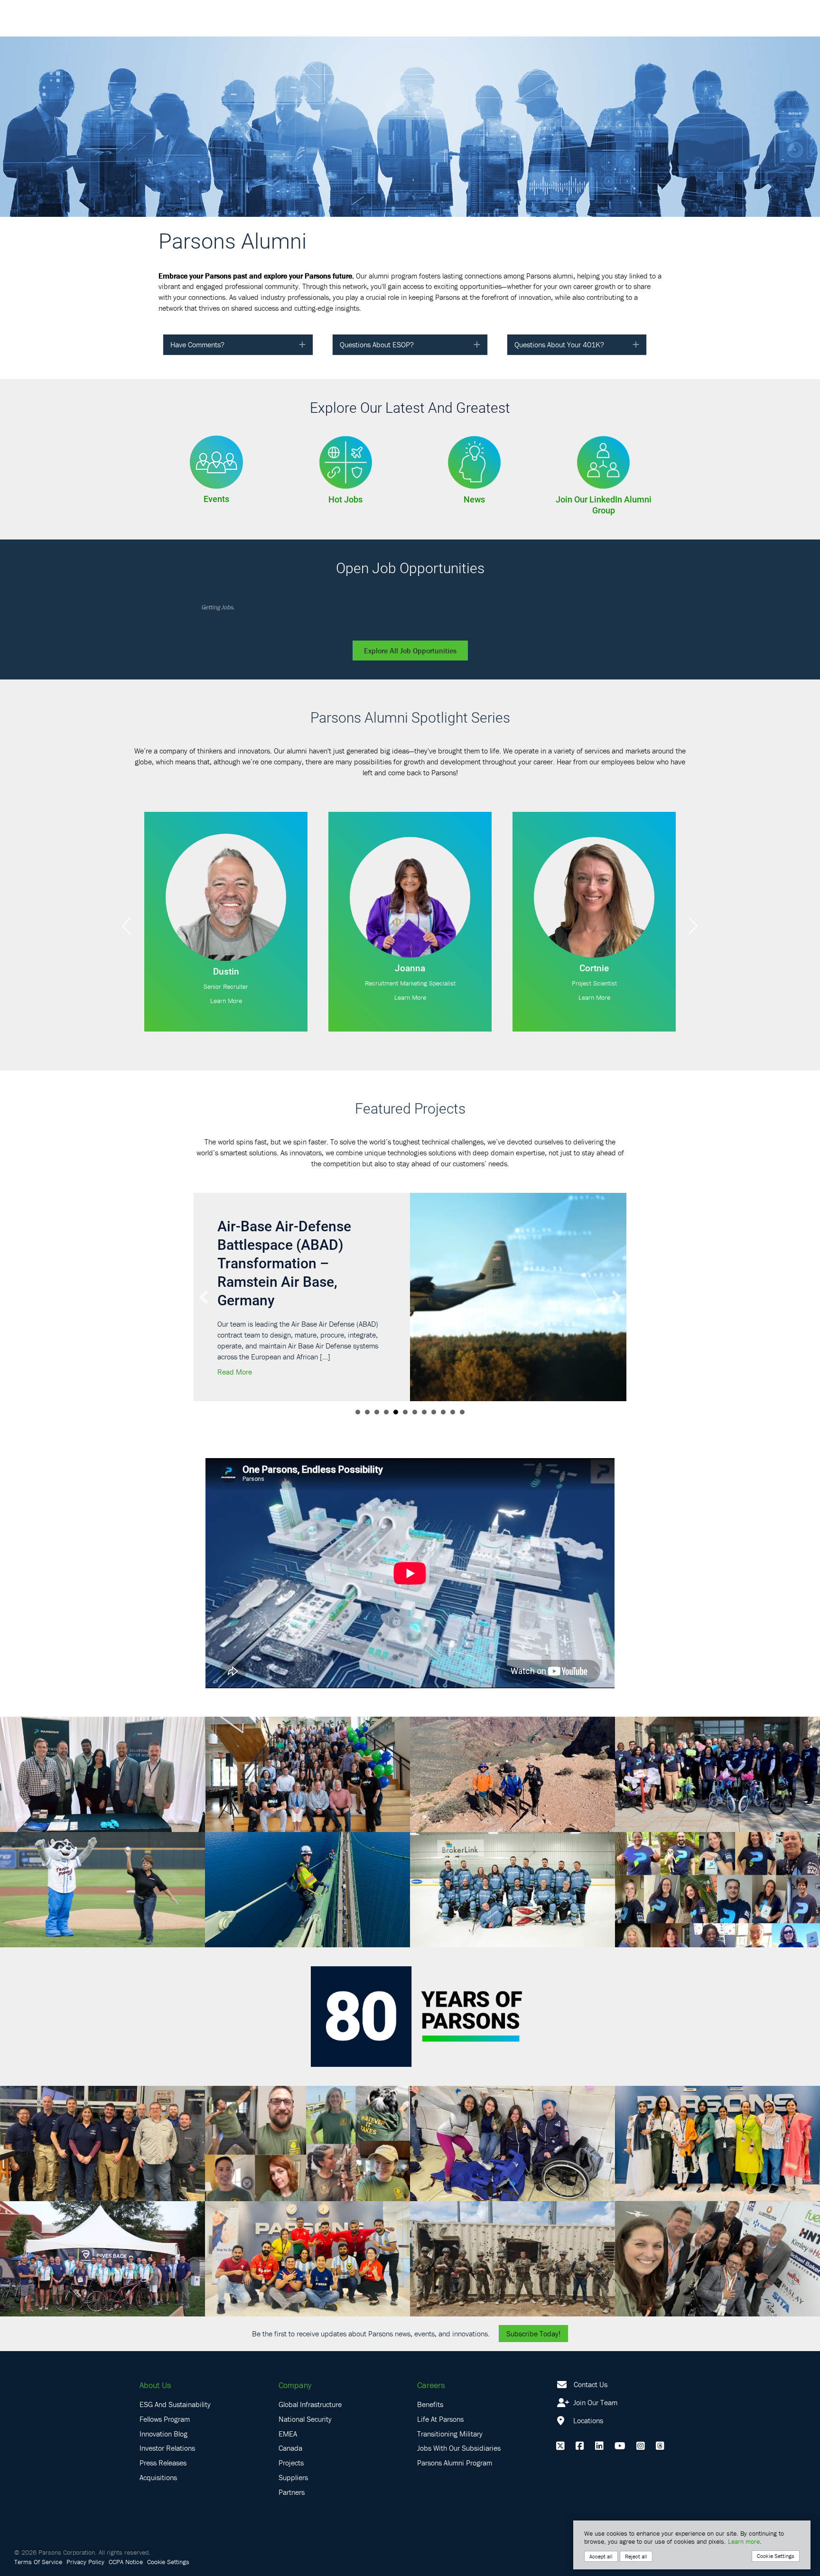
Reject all (636, 2556)
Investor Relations (167, 2429)
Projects (291, 2444)
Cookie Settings (168, 2543)
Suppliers (293, 2459)
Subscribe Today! (533, 2315)
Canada (290, 2429)
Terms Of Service (38, 2543)
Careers (431, 2367)
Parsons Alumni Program (455, 2444)
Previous (127, 926)
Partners (292, 2474)
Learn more (744, 2541)
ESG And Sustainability (175, 2386)
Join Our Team (594, 2384)
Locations (587, 2402)
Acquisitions (158, 2459)
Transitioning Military (450, 2415)
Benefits (430, 2386)
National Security (305, 2400)
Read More (238, 1353)
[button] (302, 345)
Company (295, 2367)
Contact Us (591, 2366)
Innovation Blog (163, 2415)
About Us (155, 2367)
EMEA (288, 2415)
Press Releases (163, 2444)
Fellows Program (165, 2400)
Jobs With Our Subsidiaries (459, 2429)
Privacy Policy (85, 2543)
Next (693, 926)
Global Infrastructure (310, 2386)
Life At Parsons (440, 2400)
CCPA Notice (126, 2543)
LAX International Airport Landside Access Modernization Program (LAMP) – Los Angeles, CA (304, 1253)
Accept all (601, 2556)
